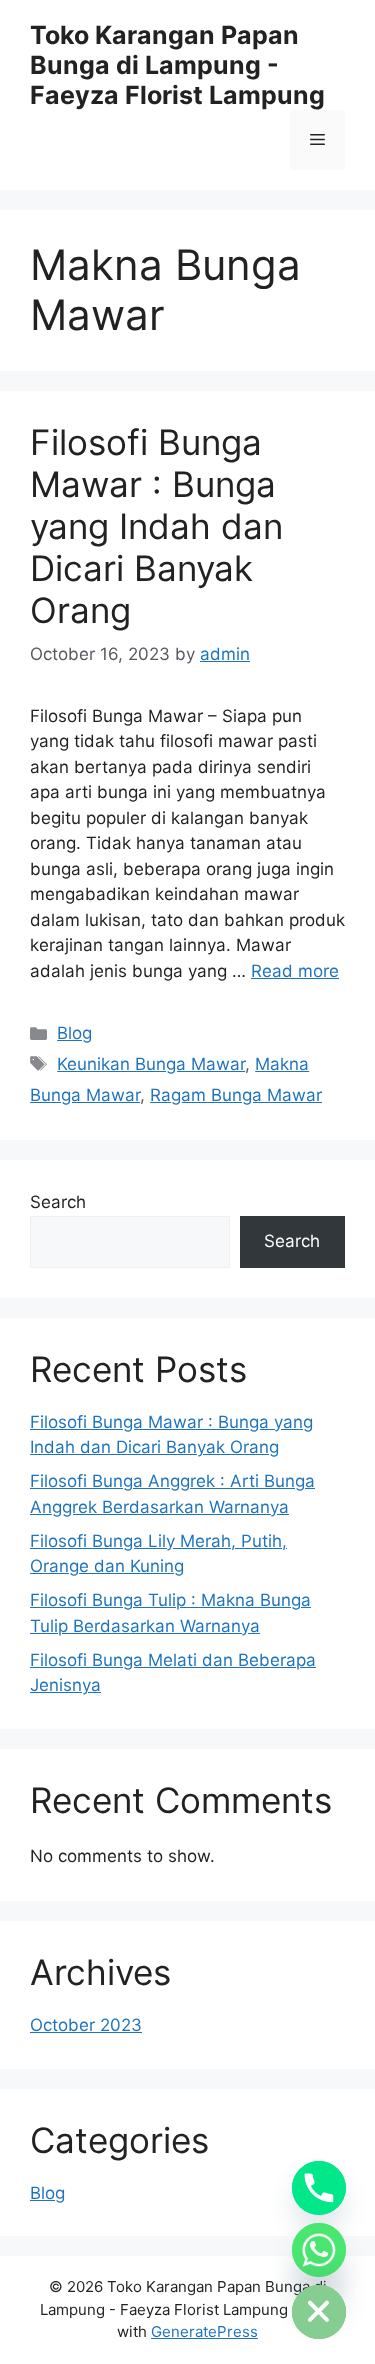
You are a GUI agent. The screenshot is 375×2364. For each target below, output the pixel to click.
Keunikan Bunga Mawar (151, 1064)
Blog (74, 1033)
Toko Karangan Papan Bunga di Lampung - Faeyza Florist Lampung (177, 65)
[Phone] (319, 2188)
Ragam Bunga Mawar (236, 1095)
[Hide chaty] (319, 2312)
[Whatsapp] (319, 2250)
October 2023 (86, 2025)
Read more (295, 971)
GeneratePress (204, 2331)
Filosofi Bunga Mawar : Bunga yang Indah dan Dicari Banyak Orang (156, 526)
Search (58, 1202)
